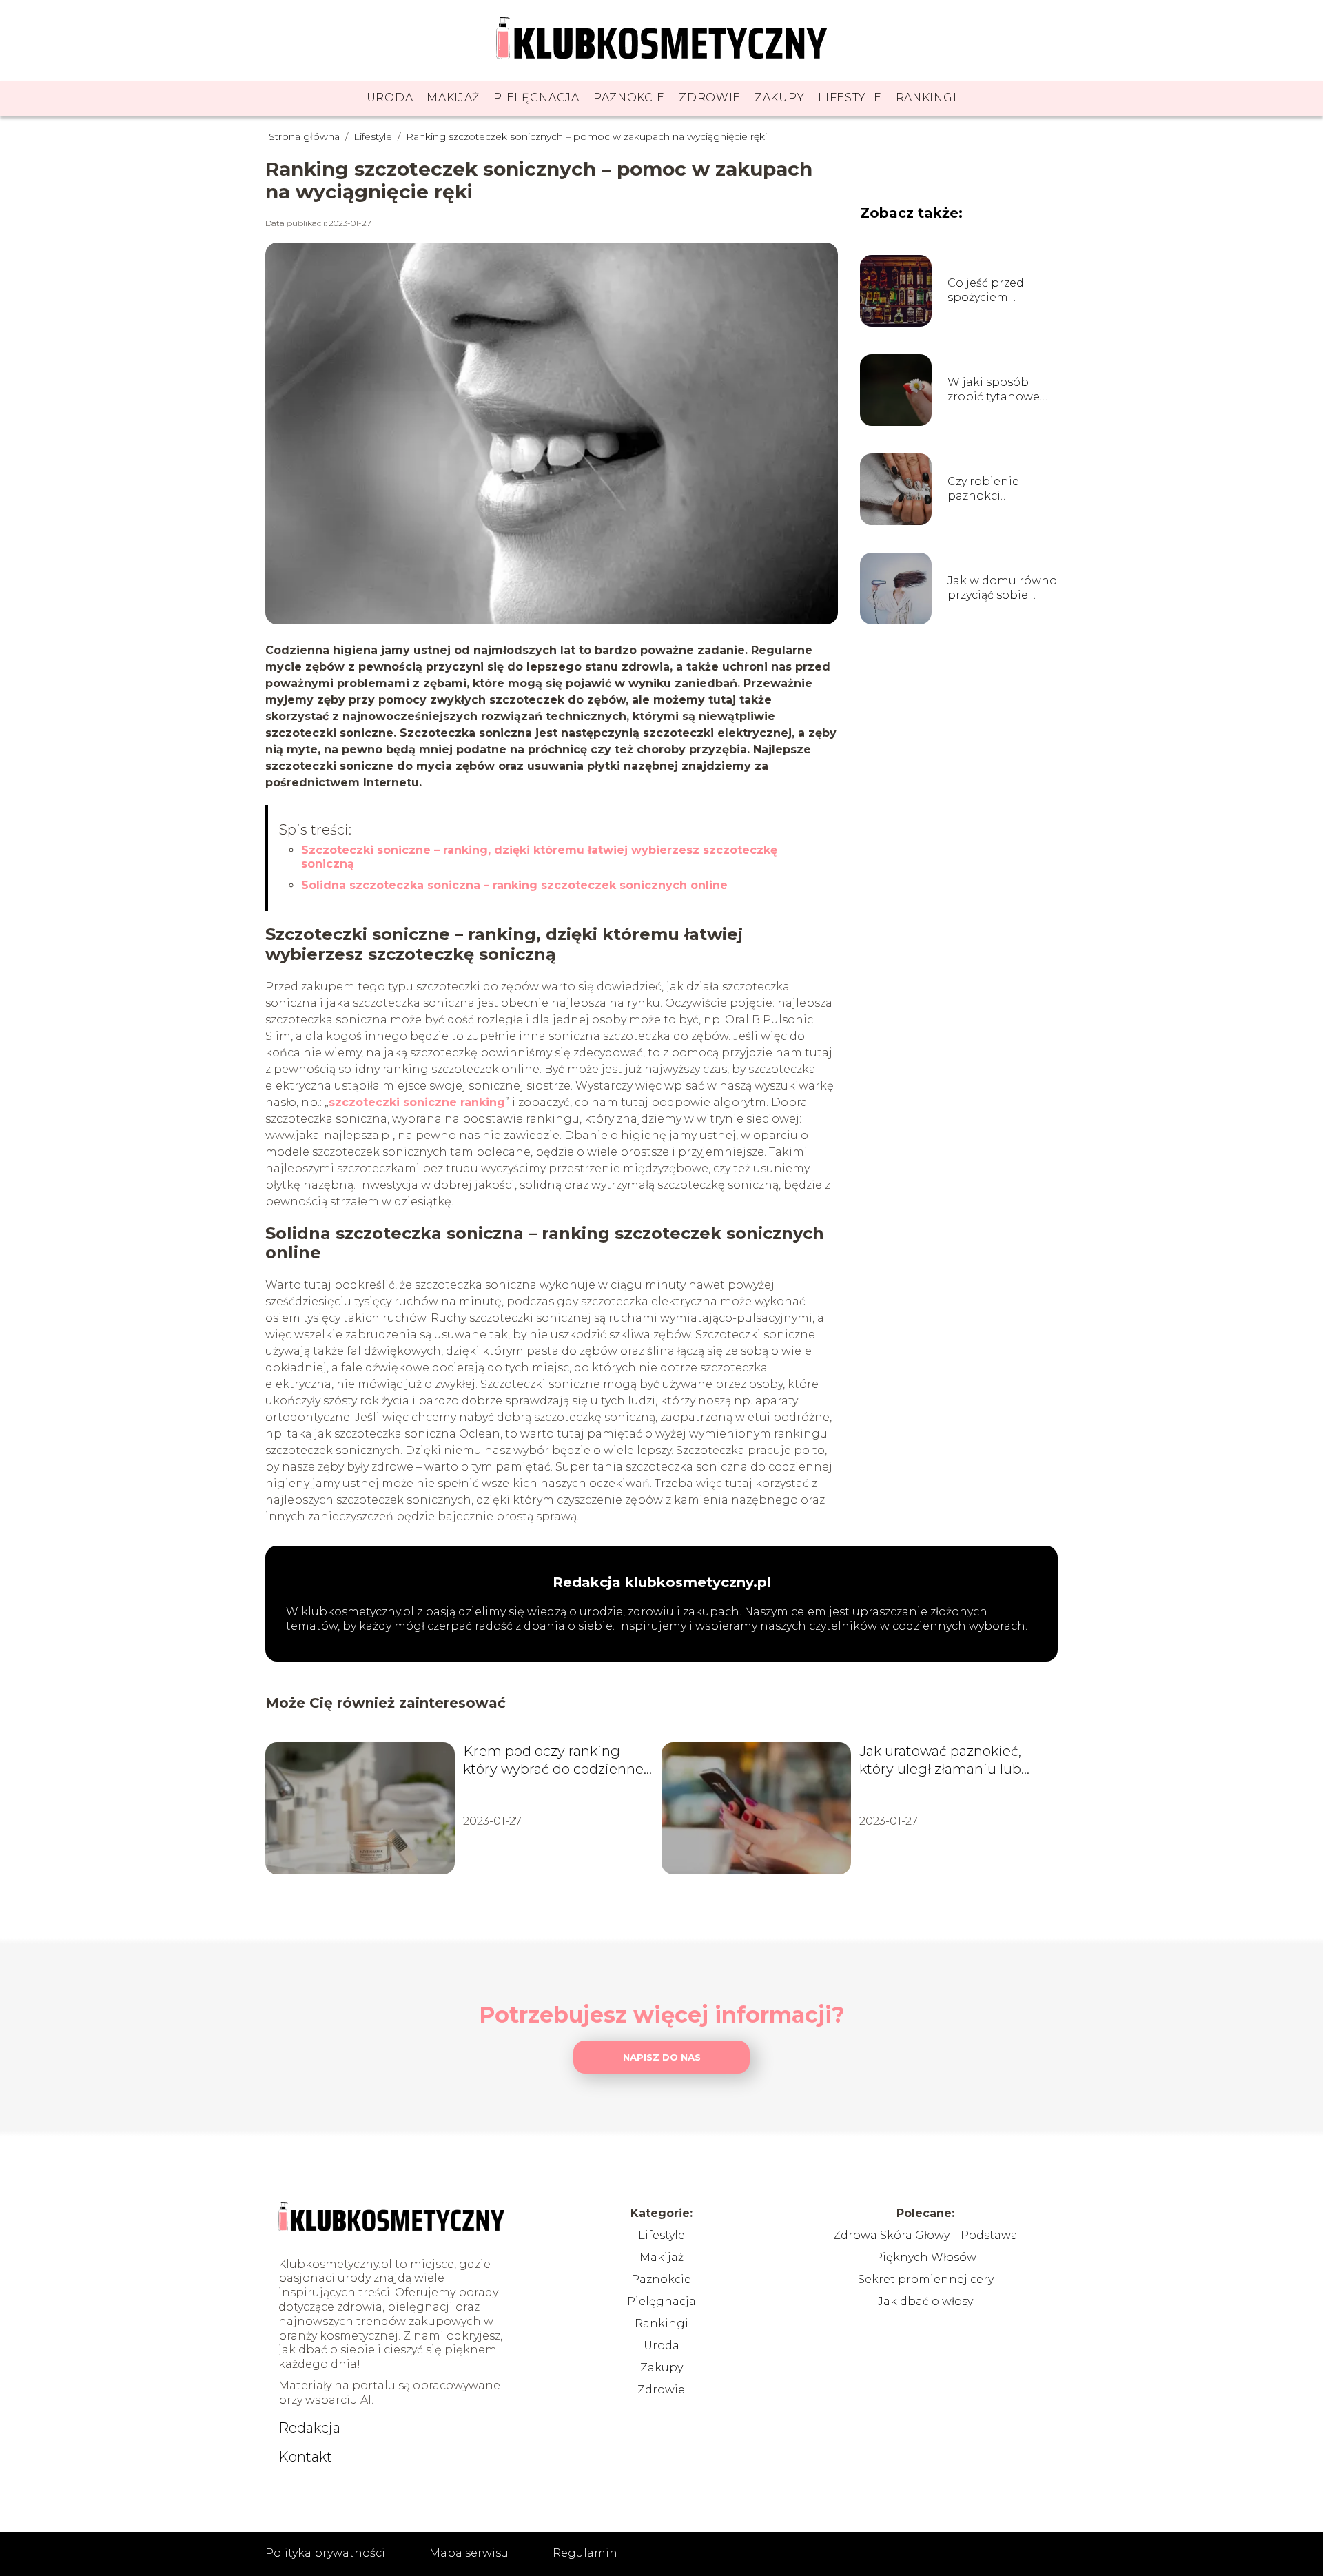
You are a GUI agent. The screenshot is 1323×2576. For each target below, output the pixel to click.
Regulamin (585, 2553)
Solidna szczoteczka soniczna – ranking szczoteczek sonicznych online (514, 885)
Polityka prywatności (325, 2553)
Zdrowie (710, 98)
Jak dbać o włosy (925, 2301)
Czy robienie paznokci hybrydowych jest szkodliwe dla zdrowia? (998, 489)
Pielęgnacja (536, 98)
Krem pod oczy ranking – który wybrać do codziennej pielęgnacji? (555, 1760)
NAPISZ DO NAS (662, 2057)
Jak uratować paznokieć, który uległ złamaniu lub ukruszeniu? (940, 1760)
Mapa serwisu (469, 2553)
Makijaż (453, 98)
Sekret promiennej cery (926, 2279)
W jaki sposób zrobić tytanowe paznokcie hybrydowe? (994, 390)
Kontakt (305, 2457)
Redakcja (309, 2428)
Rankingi (926, 98)
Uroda (390, 98)
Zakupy (779, 98)
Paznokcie (629, 98)
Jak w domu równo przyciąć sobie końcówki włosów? (1002, 589)
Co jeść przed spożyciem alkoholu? (986, 291)
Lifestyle (850, 98)
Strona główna (306, 136)
